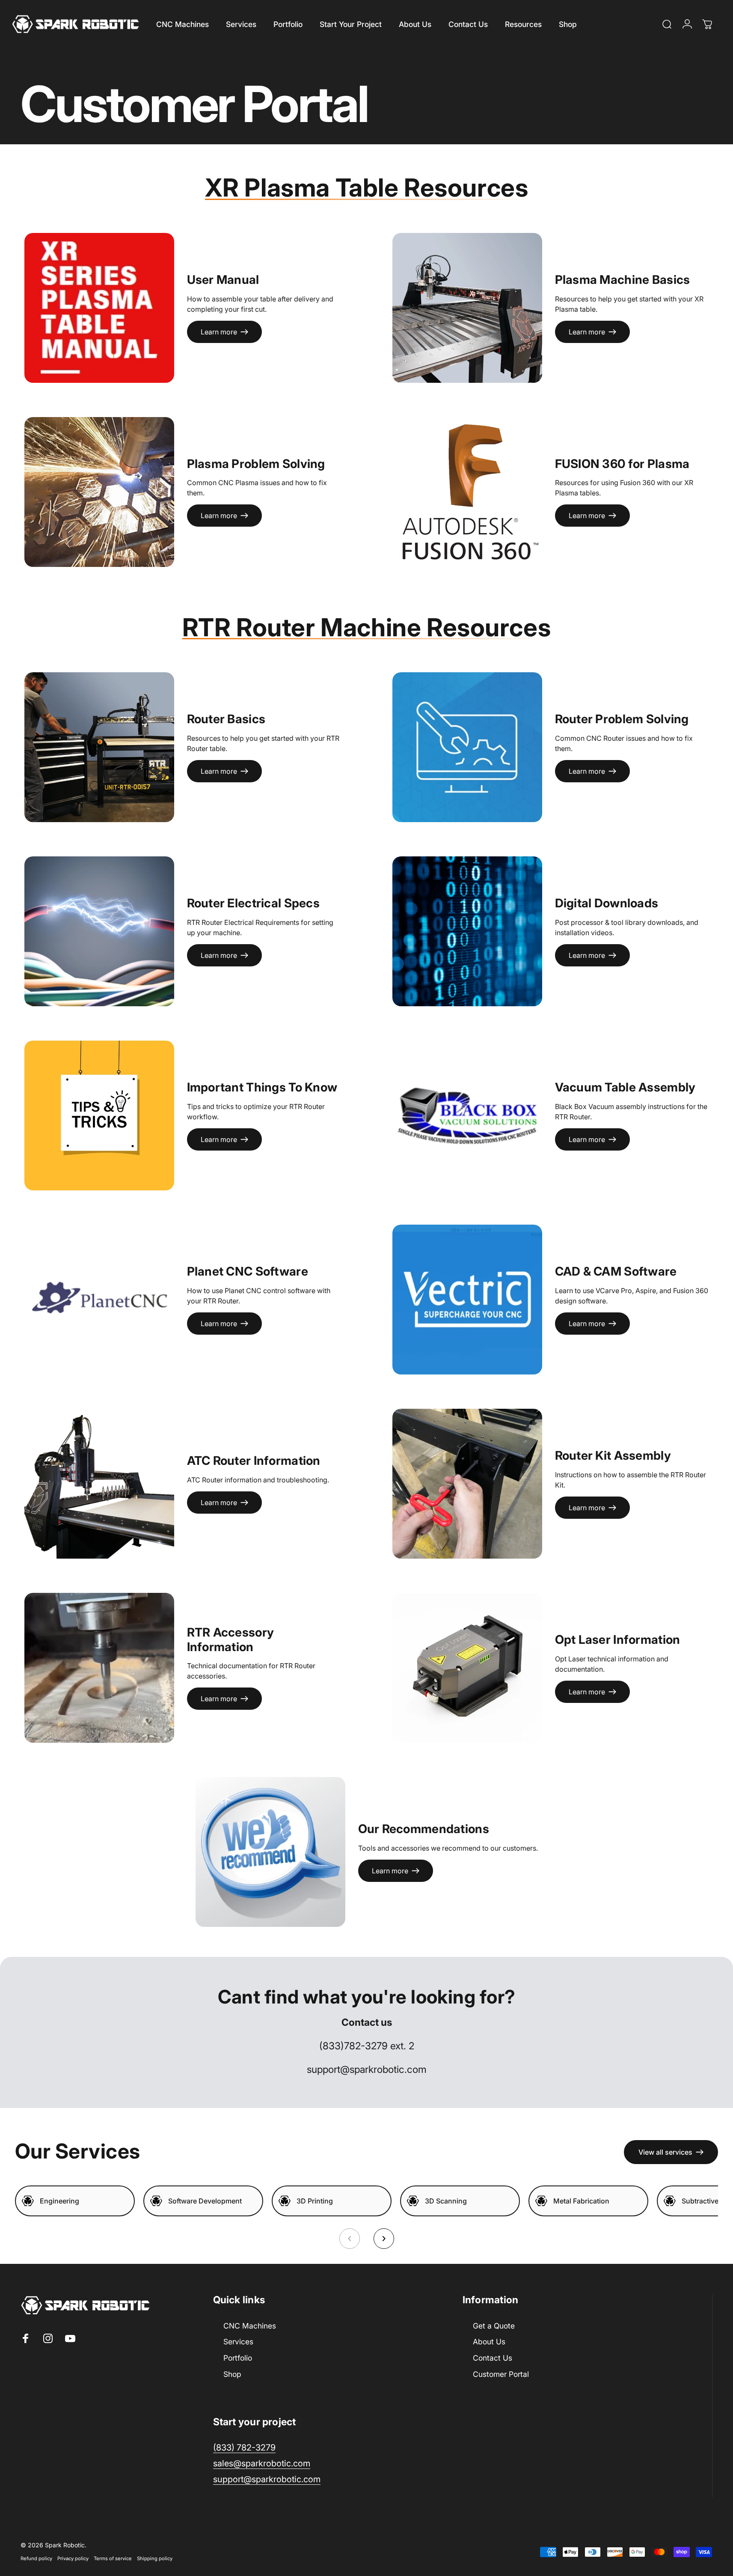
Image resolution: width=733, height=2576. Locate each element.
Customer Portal (501, 2374)
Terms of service (113, 2558)
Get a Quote (494, 2326)
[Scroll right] (384, 2239)
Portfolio (238, 2358)
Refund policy (36, 2558)
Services (238, 2342)
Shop (232, 2374)
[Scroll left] (350, 2239)
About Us (489, 2342)
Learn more (219, 331)
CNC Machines (250, 2326)
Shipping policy (155, 2558)
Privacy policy (73, 2558)
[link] (267, 2479)
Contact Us (493, 2358)
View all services (665, 2152)
